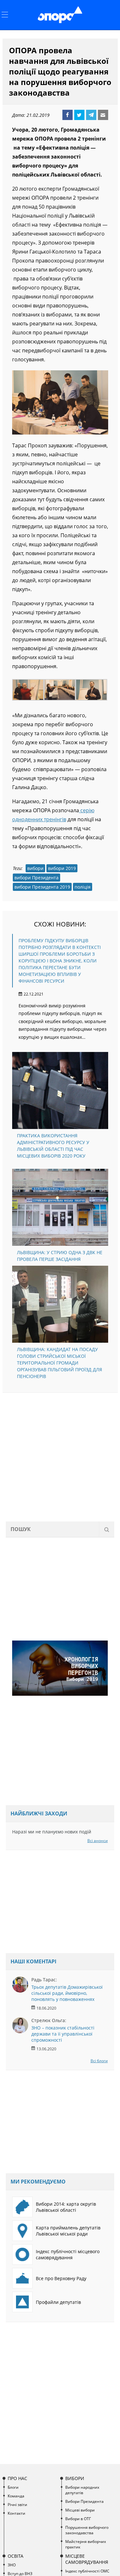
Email (103, 115)
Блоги (13, 2487)
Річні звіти (17, 2505)
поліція (83, 887)
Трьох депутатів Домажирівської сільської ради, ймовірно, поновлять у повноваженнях (67, 1993)
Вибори (75, 2478)
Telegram (91, 115)
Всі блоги (99, 2061)
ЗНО (12, 2565)
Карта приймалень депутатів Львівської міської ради (68, 2231)
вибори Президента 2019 (42, 887)
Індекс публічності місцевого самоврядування (68, 2254)
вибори (35, 868)
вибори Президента (36, 878)
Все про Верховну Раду (61, 2278)
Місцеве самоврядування (87, 2559)
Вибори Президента (84, 2501)
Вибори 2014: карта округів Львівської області (66, 2207)
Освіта (16, 2556)
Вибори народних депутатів (82, 2490)
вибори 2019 (62, 868)
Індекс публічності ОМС (87, 2571)
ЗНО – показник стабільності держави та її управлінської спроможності (63, 2034)
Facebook (68, 115)
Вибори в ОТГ (78, 2519)
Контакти (16, 2513)
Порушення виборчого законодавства (87, 2530)
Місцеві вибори (80, 2510)
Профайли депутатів (58, 2302)
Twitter (79, 115)
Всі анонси (98, 1841)
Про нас (17, 2478)
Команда (16, 2496)
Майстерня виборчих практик (86, 2544)
